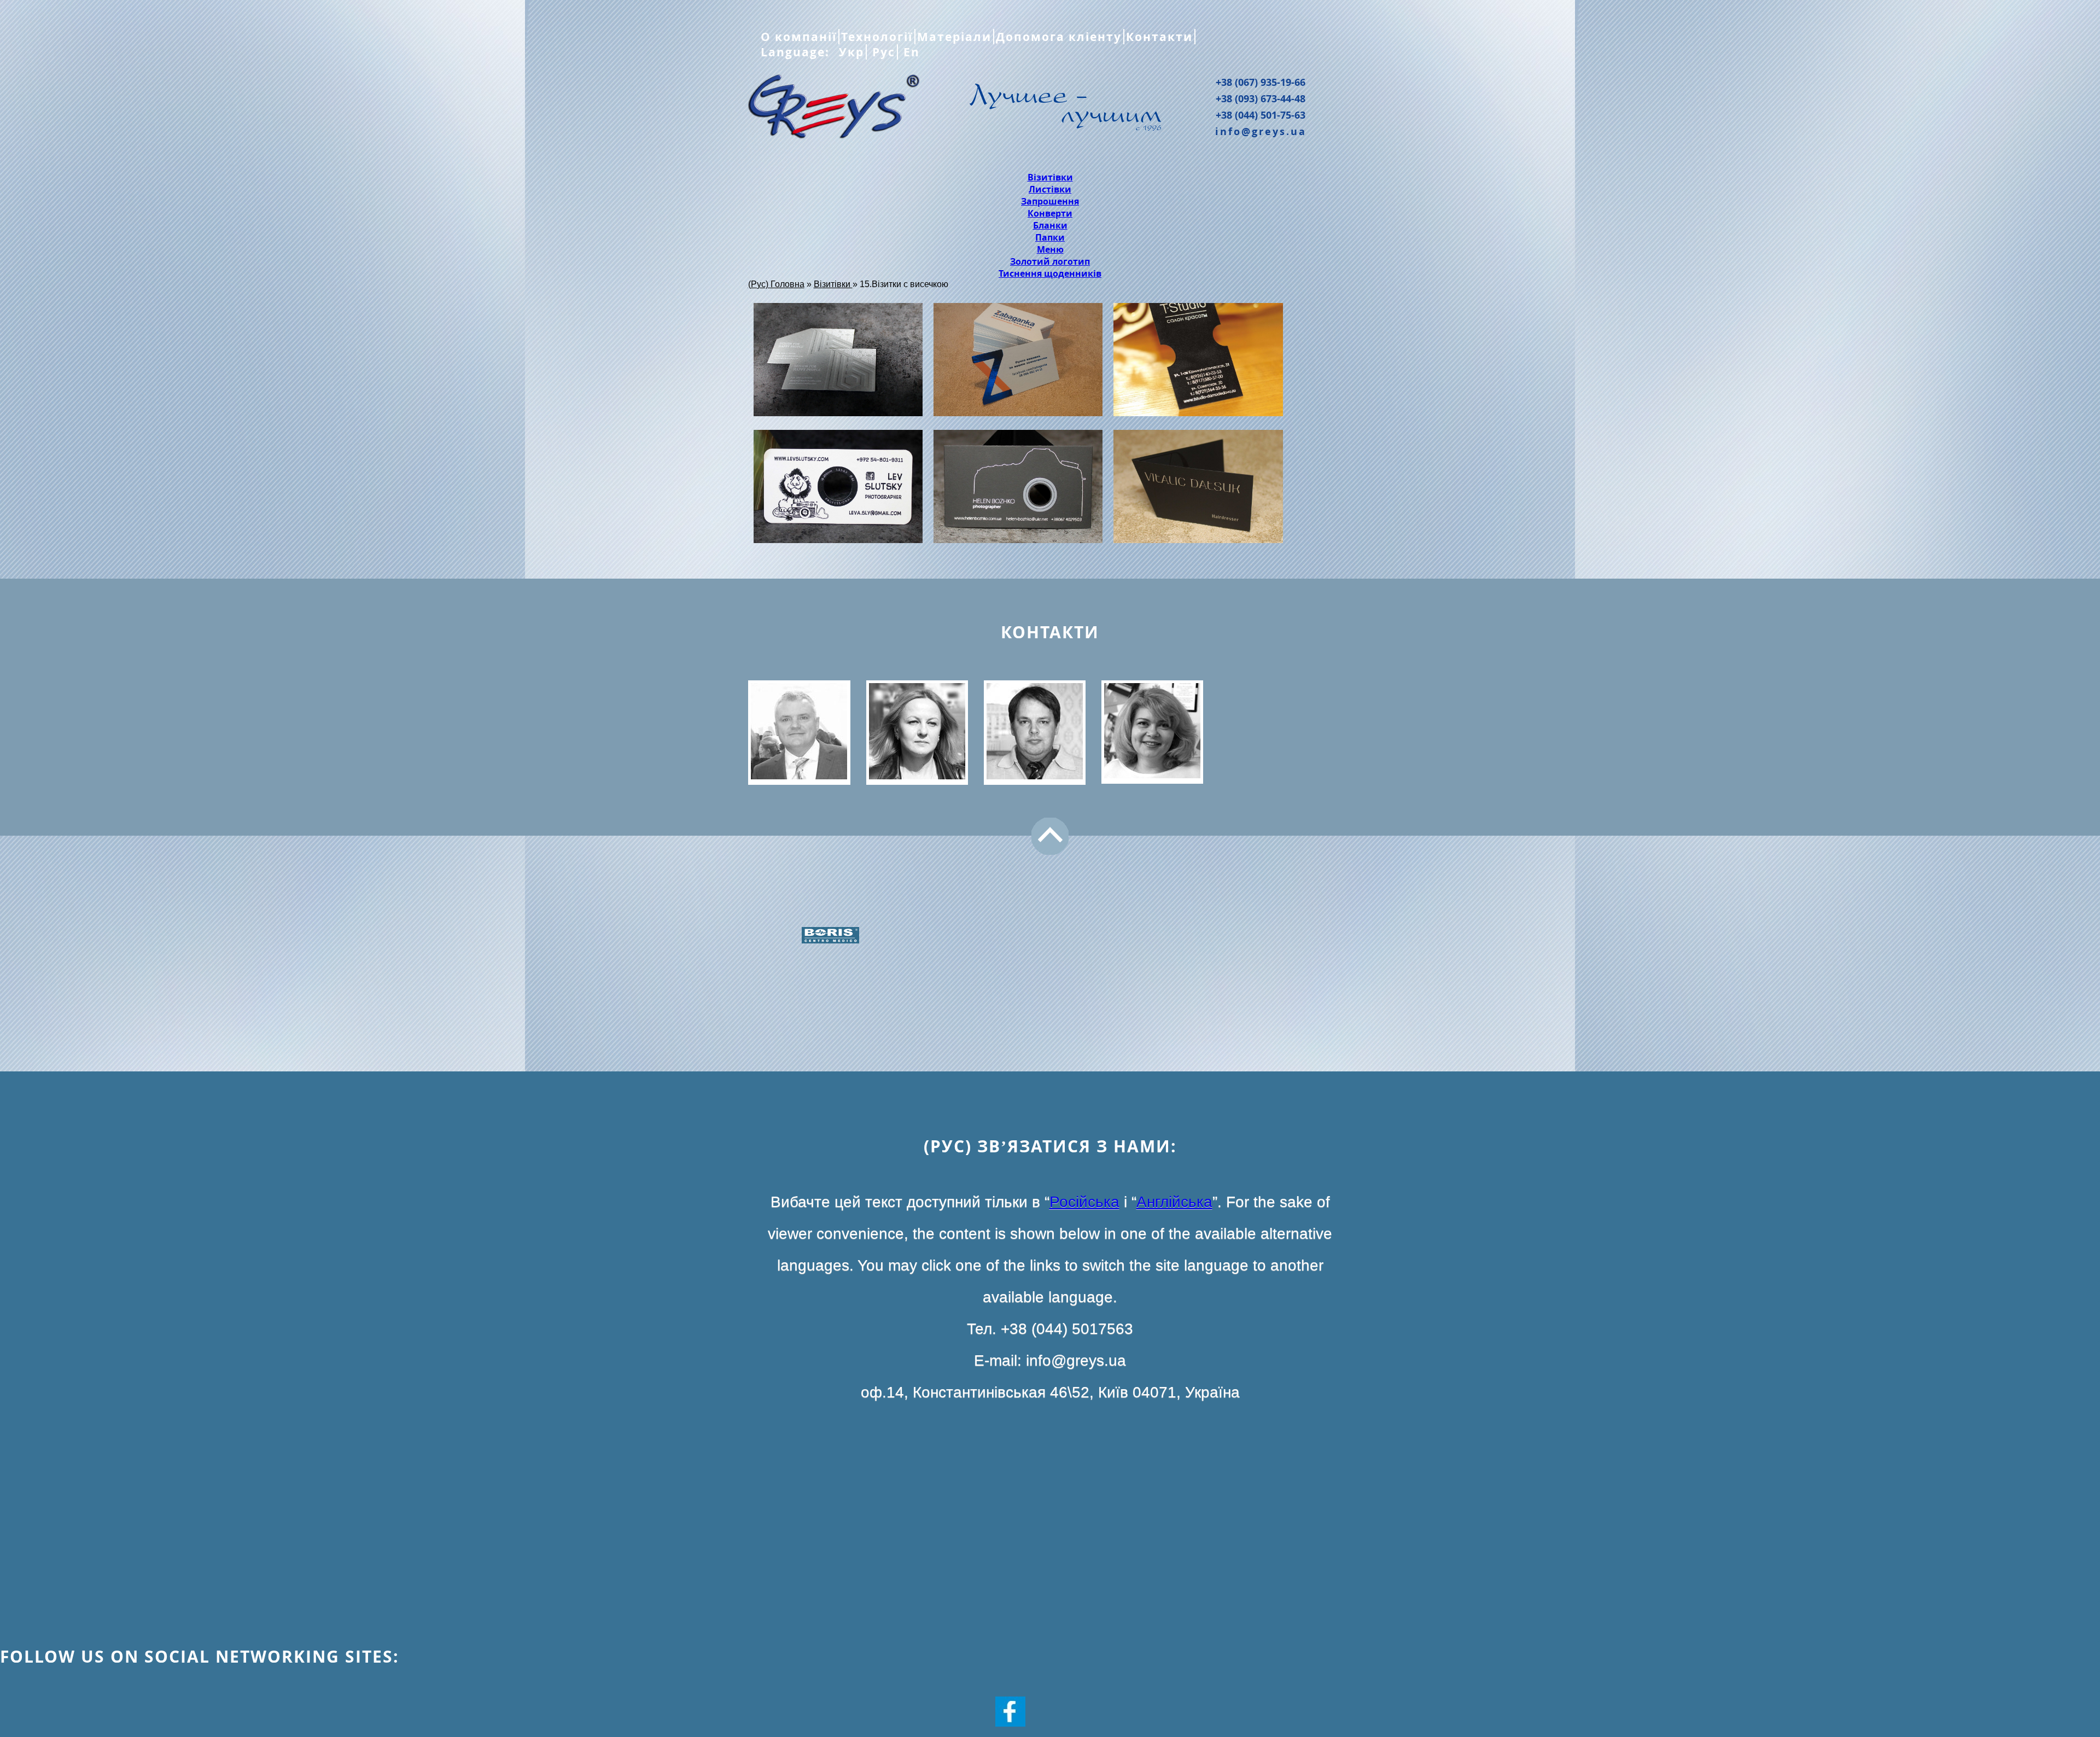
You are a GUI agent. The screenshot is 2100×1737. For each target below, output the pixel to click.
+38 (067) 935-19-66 (1261, 82)
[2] (1018, 488)
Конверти (1050, 213)
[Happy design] (838, 361)
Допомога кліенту (1059, 37)
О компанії (799, 37)
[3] (838, 488)
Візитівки (1050, 177)
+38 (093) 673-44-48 (1261, 98)
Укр (850, 52)
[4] (1198, 361)
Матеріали (954, 37)
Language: (797, 52)
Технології (877, 37)
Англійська (1174, 1202)
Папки (1050, 237)
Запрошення (1050, 201)
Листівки (1050, 189)
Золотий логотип (1050, 261)
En (910, 52)
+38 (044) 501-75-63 (1261, 115)
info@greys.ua (1261, 131)
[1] (1198, 488)
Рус (882, 52)
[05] (1018, 361)
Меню (1050, 249)
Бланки (1050, 225)
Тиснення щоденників (1050, 273)
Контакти (1159, 37)
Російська (1084, 1202)
